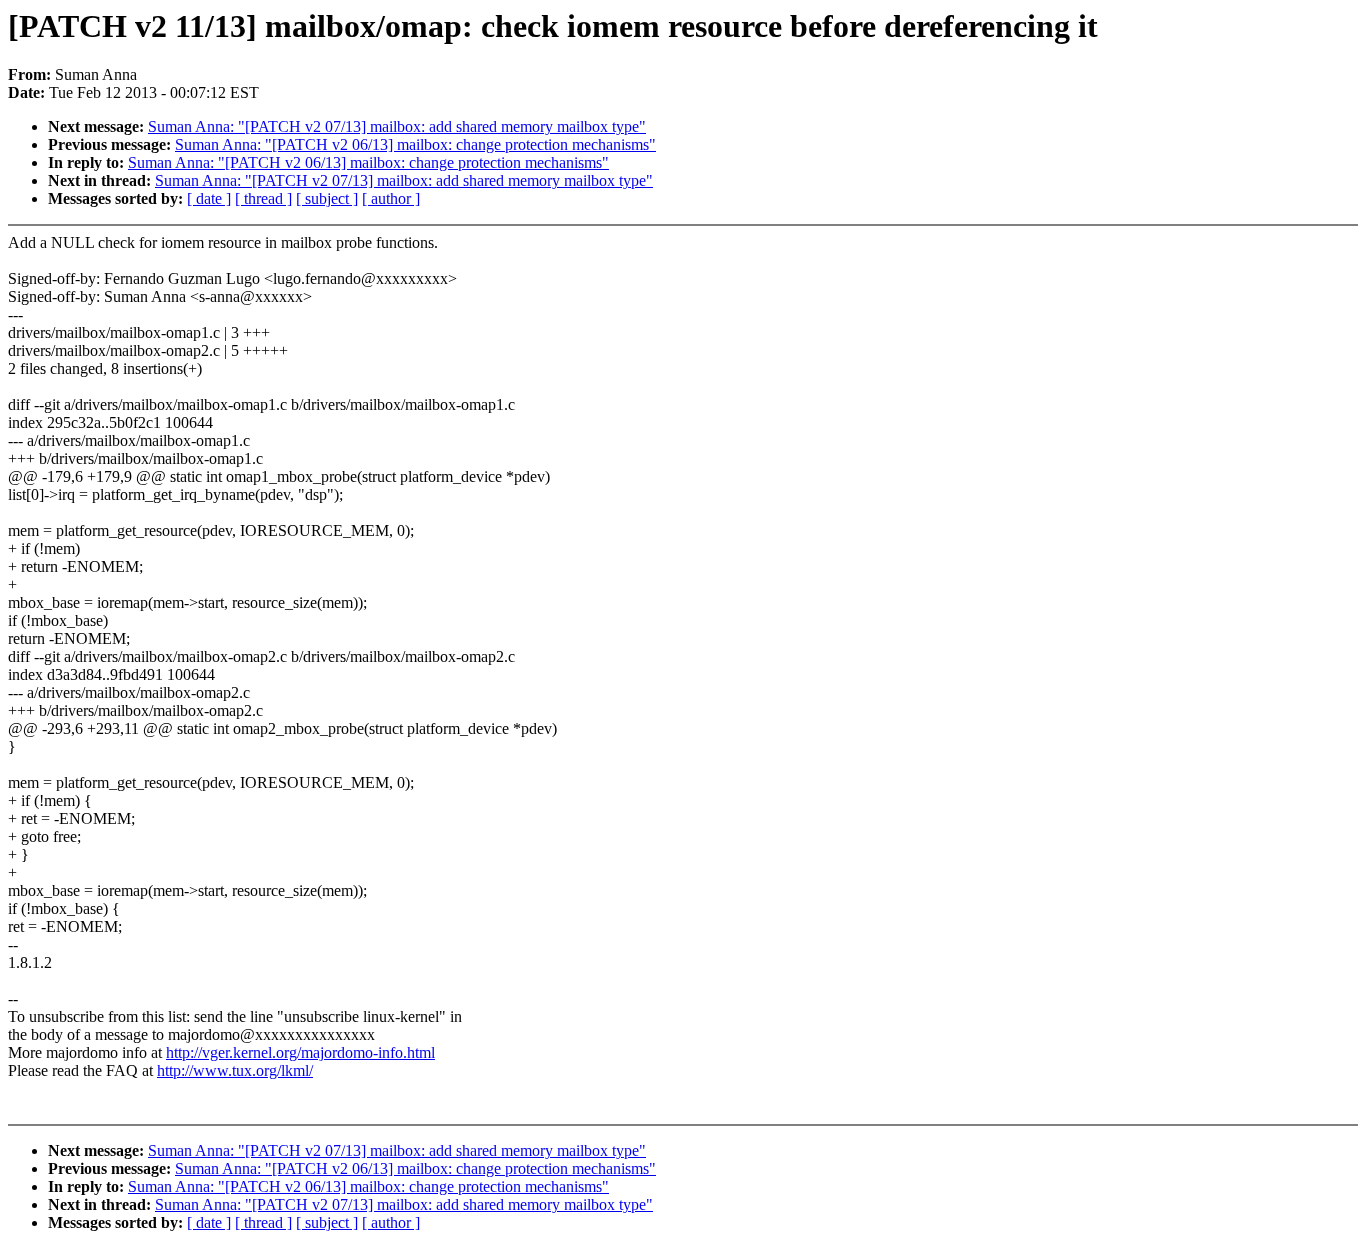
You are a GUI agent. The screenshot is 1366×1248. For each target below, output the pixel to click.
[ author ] (391, 198)
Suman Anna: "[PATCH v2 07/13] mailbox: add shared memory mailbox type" (397, 126)
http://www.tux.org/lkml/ (235, 1070)
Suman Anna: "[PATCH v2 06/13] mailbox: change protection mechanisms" (415, 144)
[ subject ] (327, 198)
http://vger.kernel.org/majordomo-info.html (300, 1052)
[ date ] (209, 198)
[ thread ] (263, 198)
